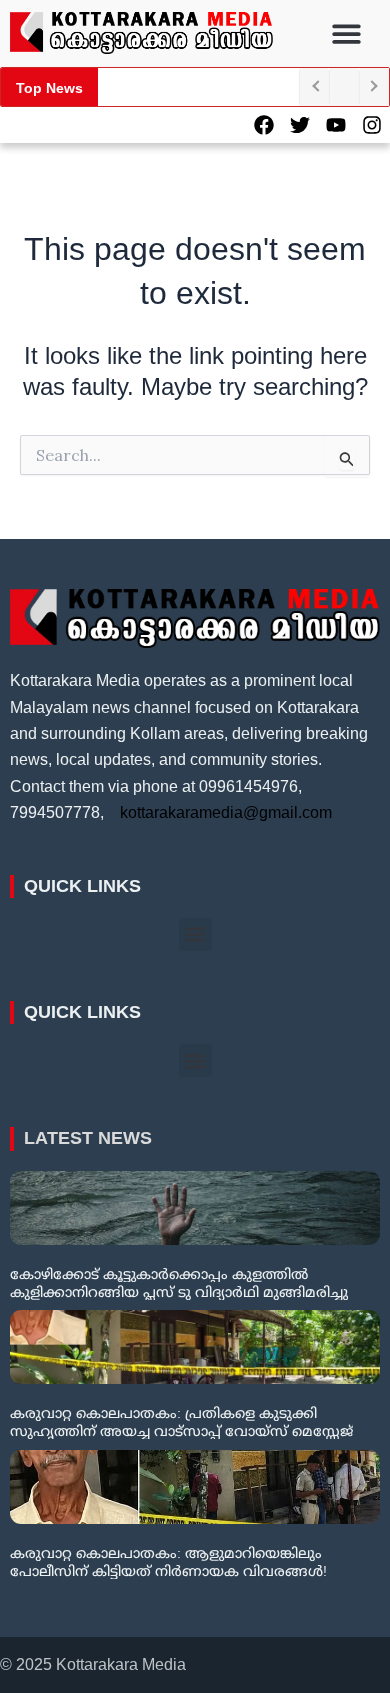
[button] (347, 33)
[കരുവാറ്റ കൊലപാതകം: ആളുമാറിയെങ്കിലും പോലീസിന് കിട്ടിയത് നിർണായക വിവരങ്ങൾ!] (195, 1487)
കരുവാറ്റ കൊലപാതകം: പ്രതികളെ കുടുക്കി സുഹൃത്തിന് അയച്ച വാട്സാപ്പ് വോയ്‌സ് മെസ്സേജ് (181, 1422)
